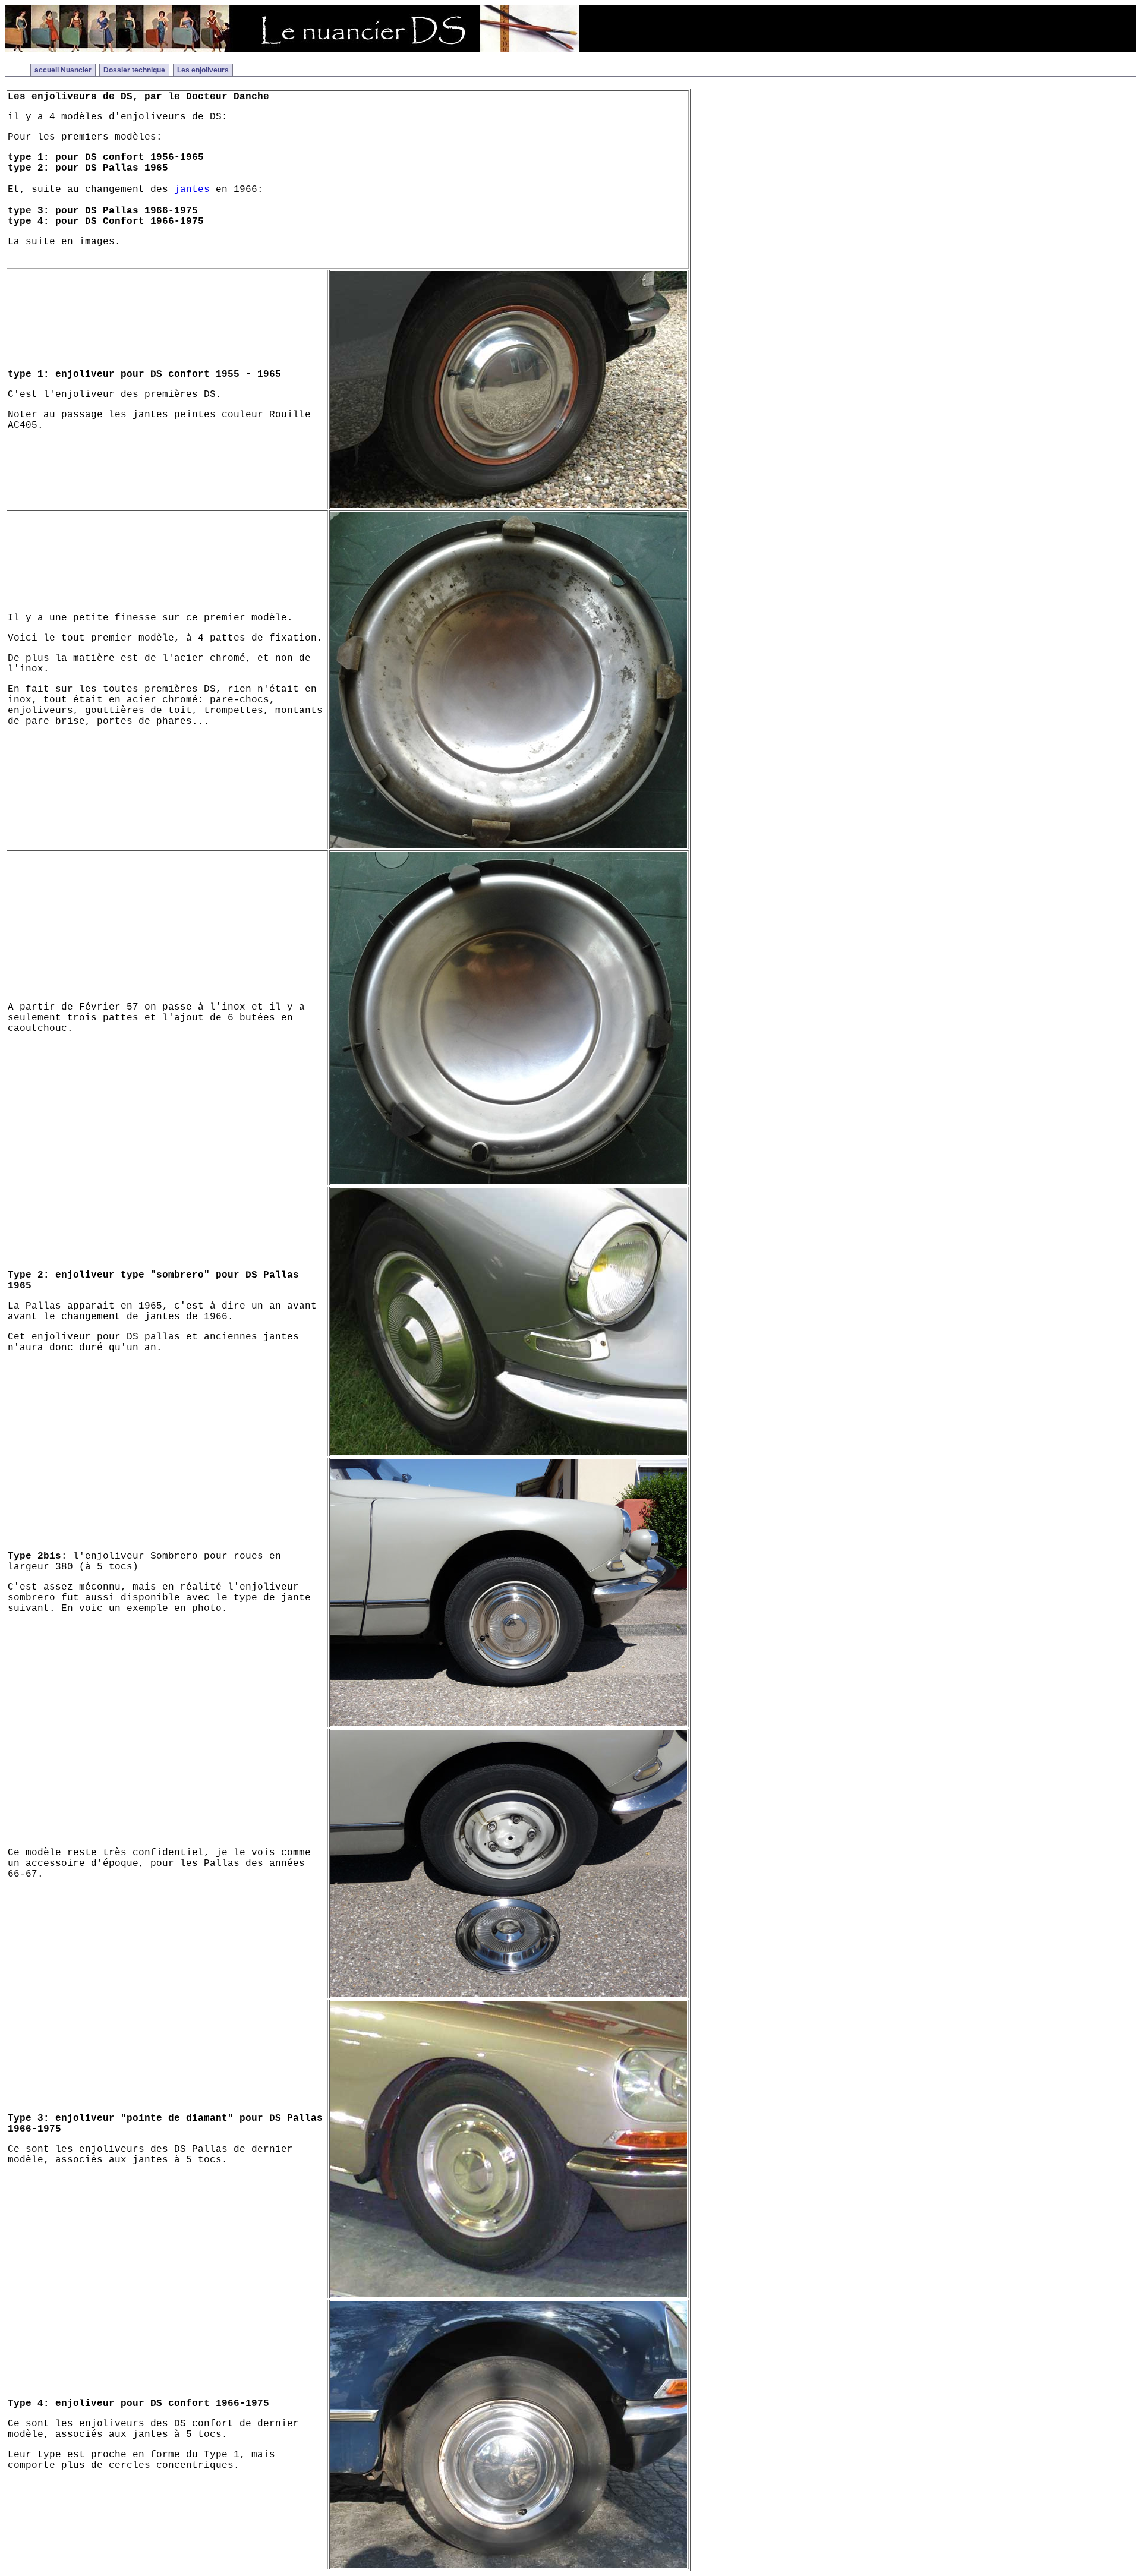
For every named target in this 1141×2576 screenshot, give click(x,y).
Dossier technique (134, 70)
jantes (192, 190)
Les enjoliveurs (203, 70)
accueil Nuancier (63, 70)
